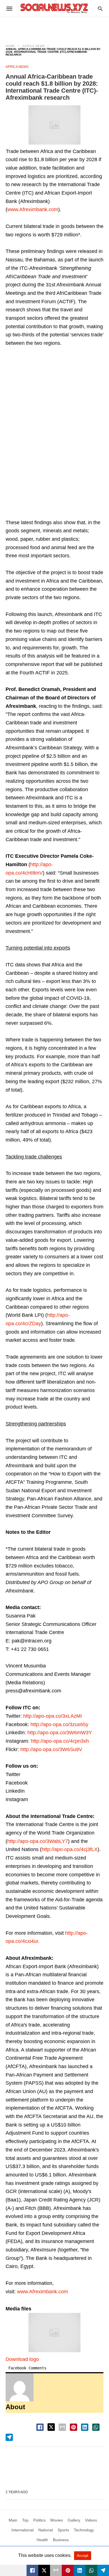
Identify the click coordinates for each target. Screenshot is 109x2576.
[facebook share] (40, 2427)
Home (10, 46)
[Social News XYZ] (54, 8)
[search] (100, 9)
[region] (54, 27)
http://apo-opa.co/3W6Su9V (51, 1749)
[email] (56, 2570)
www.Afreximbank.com (33, 209)
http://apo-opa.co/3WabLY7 (38, 1841)
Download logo (22, 2359)
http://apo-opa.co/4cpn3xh (60, 1741)
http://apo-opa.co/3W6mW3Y (60, 1733)
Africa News (34, 46)
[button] (54, 125)
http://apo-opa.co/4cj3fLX (70, 1849)
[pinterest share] (74, 2427)
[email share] (62, 2427)
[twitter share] (51, 2427)
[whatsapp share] (96, 2427)
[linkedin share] (85, 2427)
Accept (83, 2556)
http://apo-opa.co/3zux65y (59, 1724)
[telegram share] (9, 2437)
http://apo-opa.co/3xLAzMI (53, 1716)
